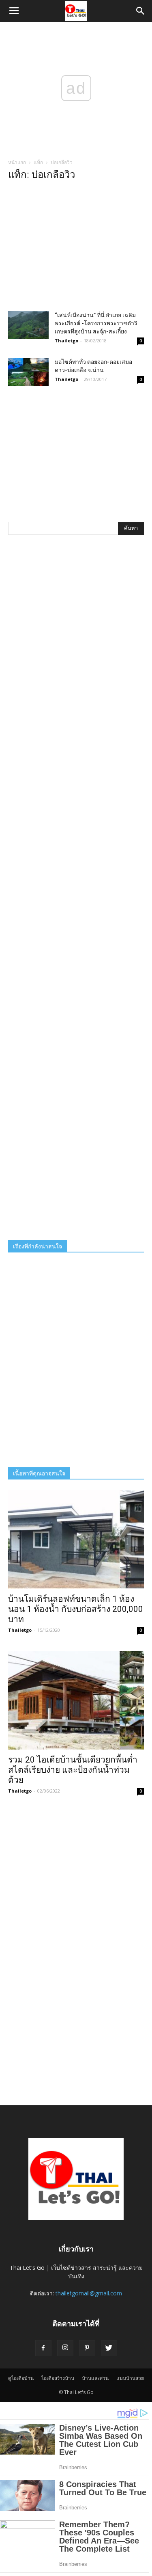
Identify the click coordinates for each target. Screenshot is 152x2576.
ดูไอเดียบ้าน (21, 2378)
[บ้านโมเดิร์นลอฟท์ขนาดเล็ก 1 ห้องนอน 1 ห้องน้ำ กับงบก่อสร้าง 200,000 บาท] (76, 1539)
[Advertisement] (76, 248)
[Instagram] (65, 2348)
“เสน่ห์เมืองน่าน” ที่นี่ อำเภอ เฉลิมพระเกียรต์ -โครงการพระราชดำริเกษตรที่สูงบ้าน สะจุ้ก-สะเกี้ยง (96, 323)
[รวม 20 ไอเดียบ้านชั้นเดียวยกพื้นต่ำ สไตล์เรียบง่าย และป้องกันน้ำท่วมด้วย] (76, 1700)
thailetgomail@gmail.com (89, 2293)
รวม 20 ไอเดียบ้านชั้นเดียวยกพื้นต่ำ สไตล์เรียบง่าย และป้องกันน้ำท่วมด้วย (73, 1770)
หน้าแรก (17, 162)
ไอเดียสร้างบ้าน (58, 2378)
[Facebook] (43, 2348)
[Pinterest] (87, 2348)
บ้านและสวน (95, 2378)
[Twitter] (109, 2348)
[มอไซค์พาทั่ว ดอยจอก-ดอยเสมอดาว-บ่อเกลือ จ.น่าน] (28, 372)
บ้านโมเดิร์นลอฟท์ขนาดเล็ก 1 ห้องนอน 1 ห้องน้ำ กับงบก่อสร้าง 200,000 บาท (76, 1609)
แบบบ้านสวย (130, 2378)
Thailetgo (66, 341)
